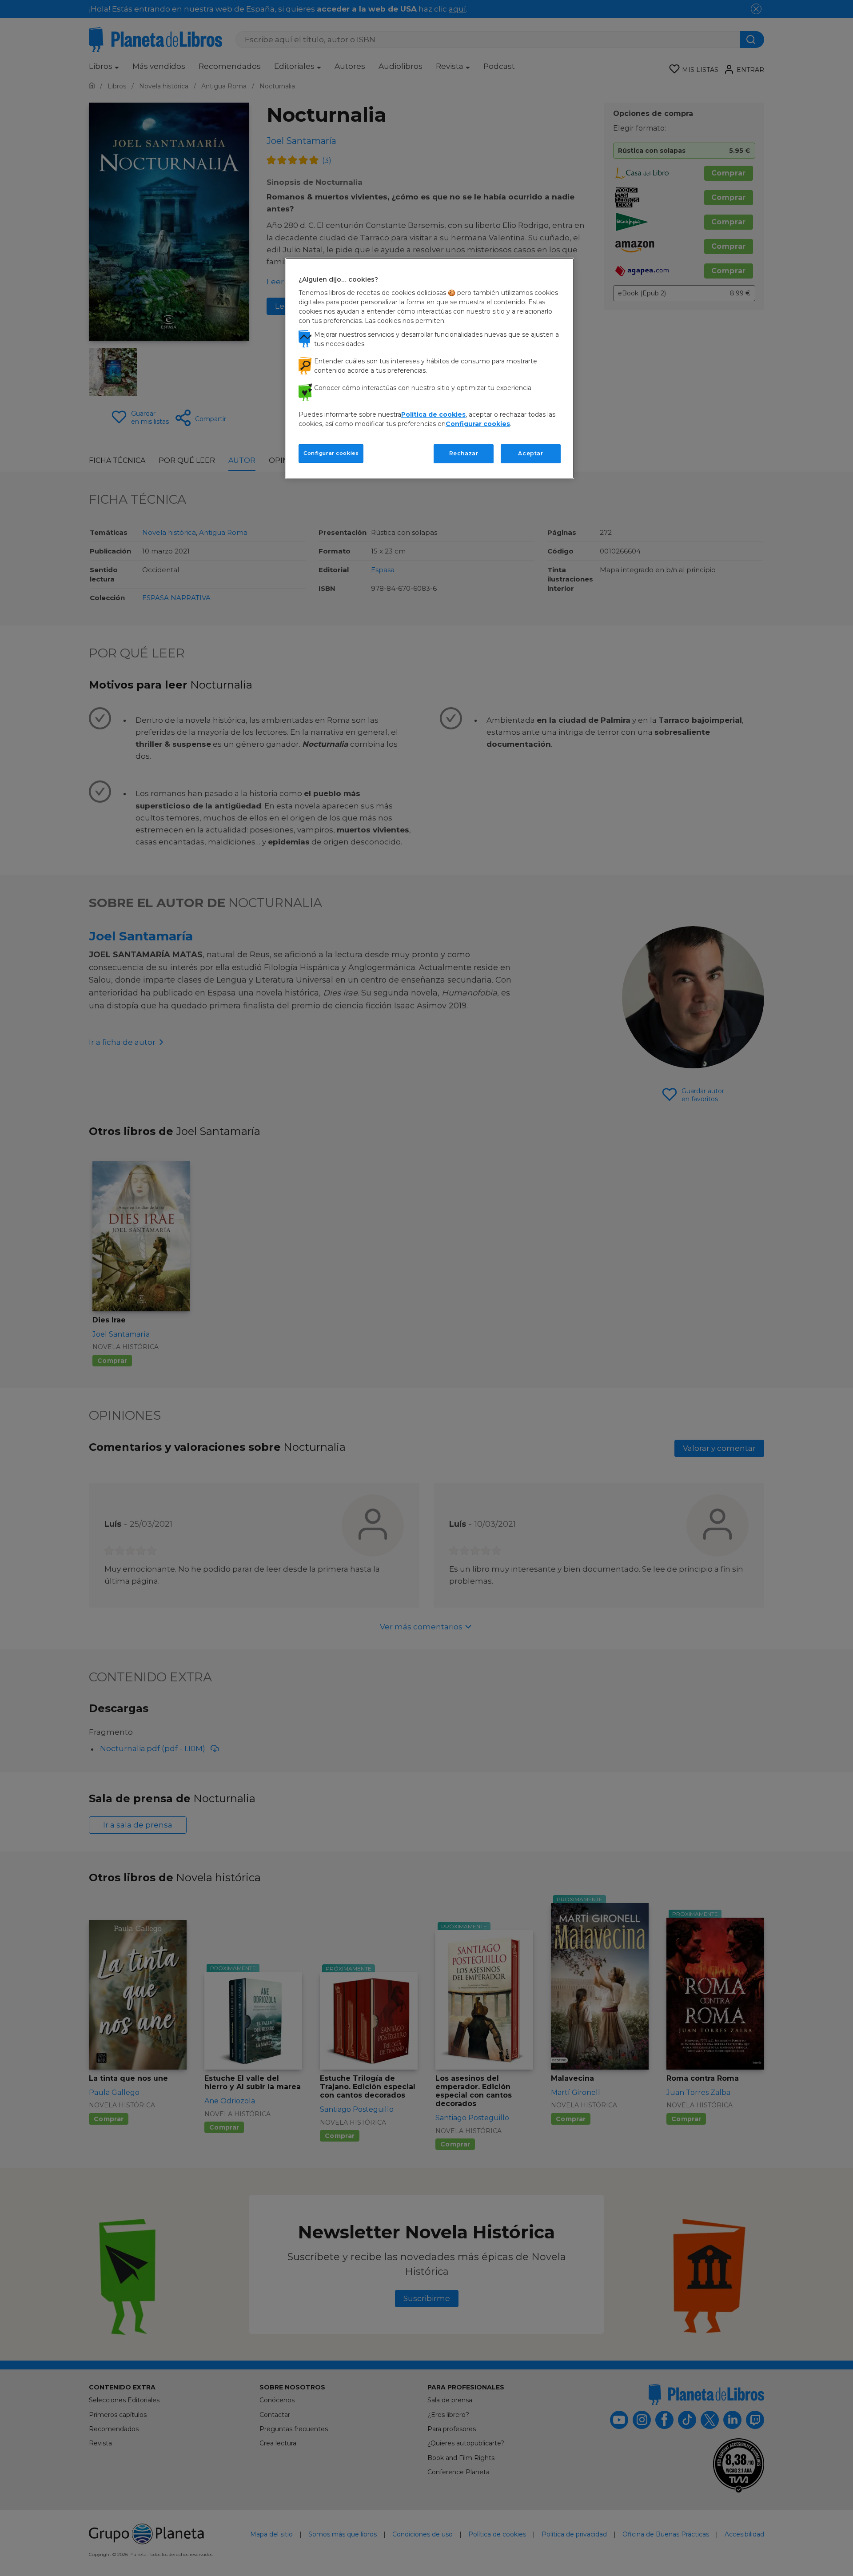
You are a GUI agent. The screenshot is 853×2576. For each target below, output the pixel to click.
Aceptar (530, 453)
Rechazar (464, 453)
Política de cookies (433, 414)
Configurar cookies (331, 453)
